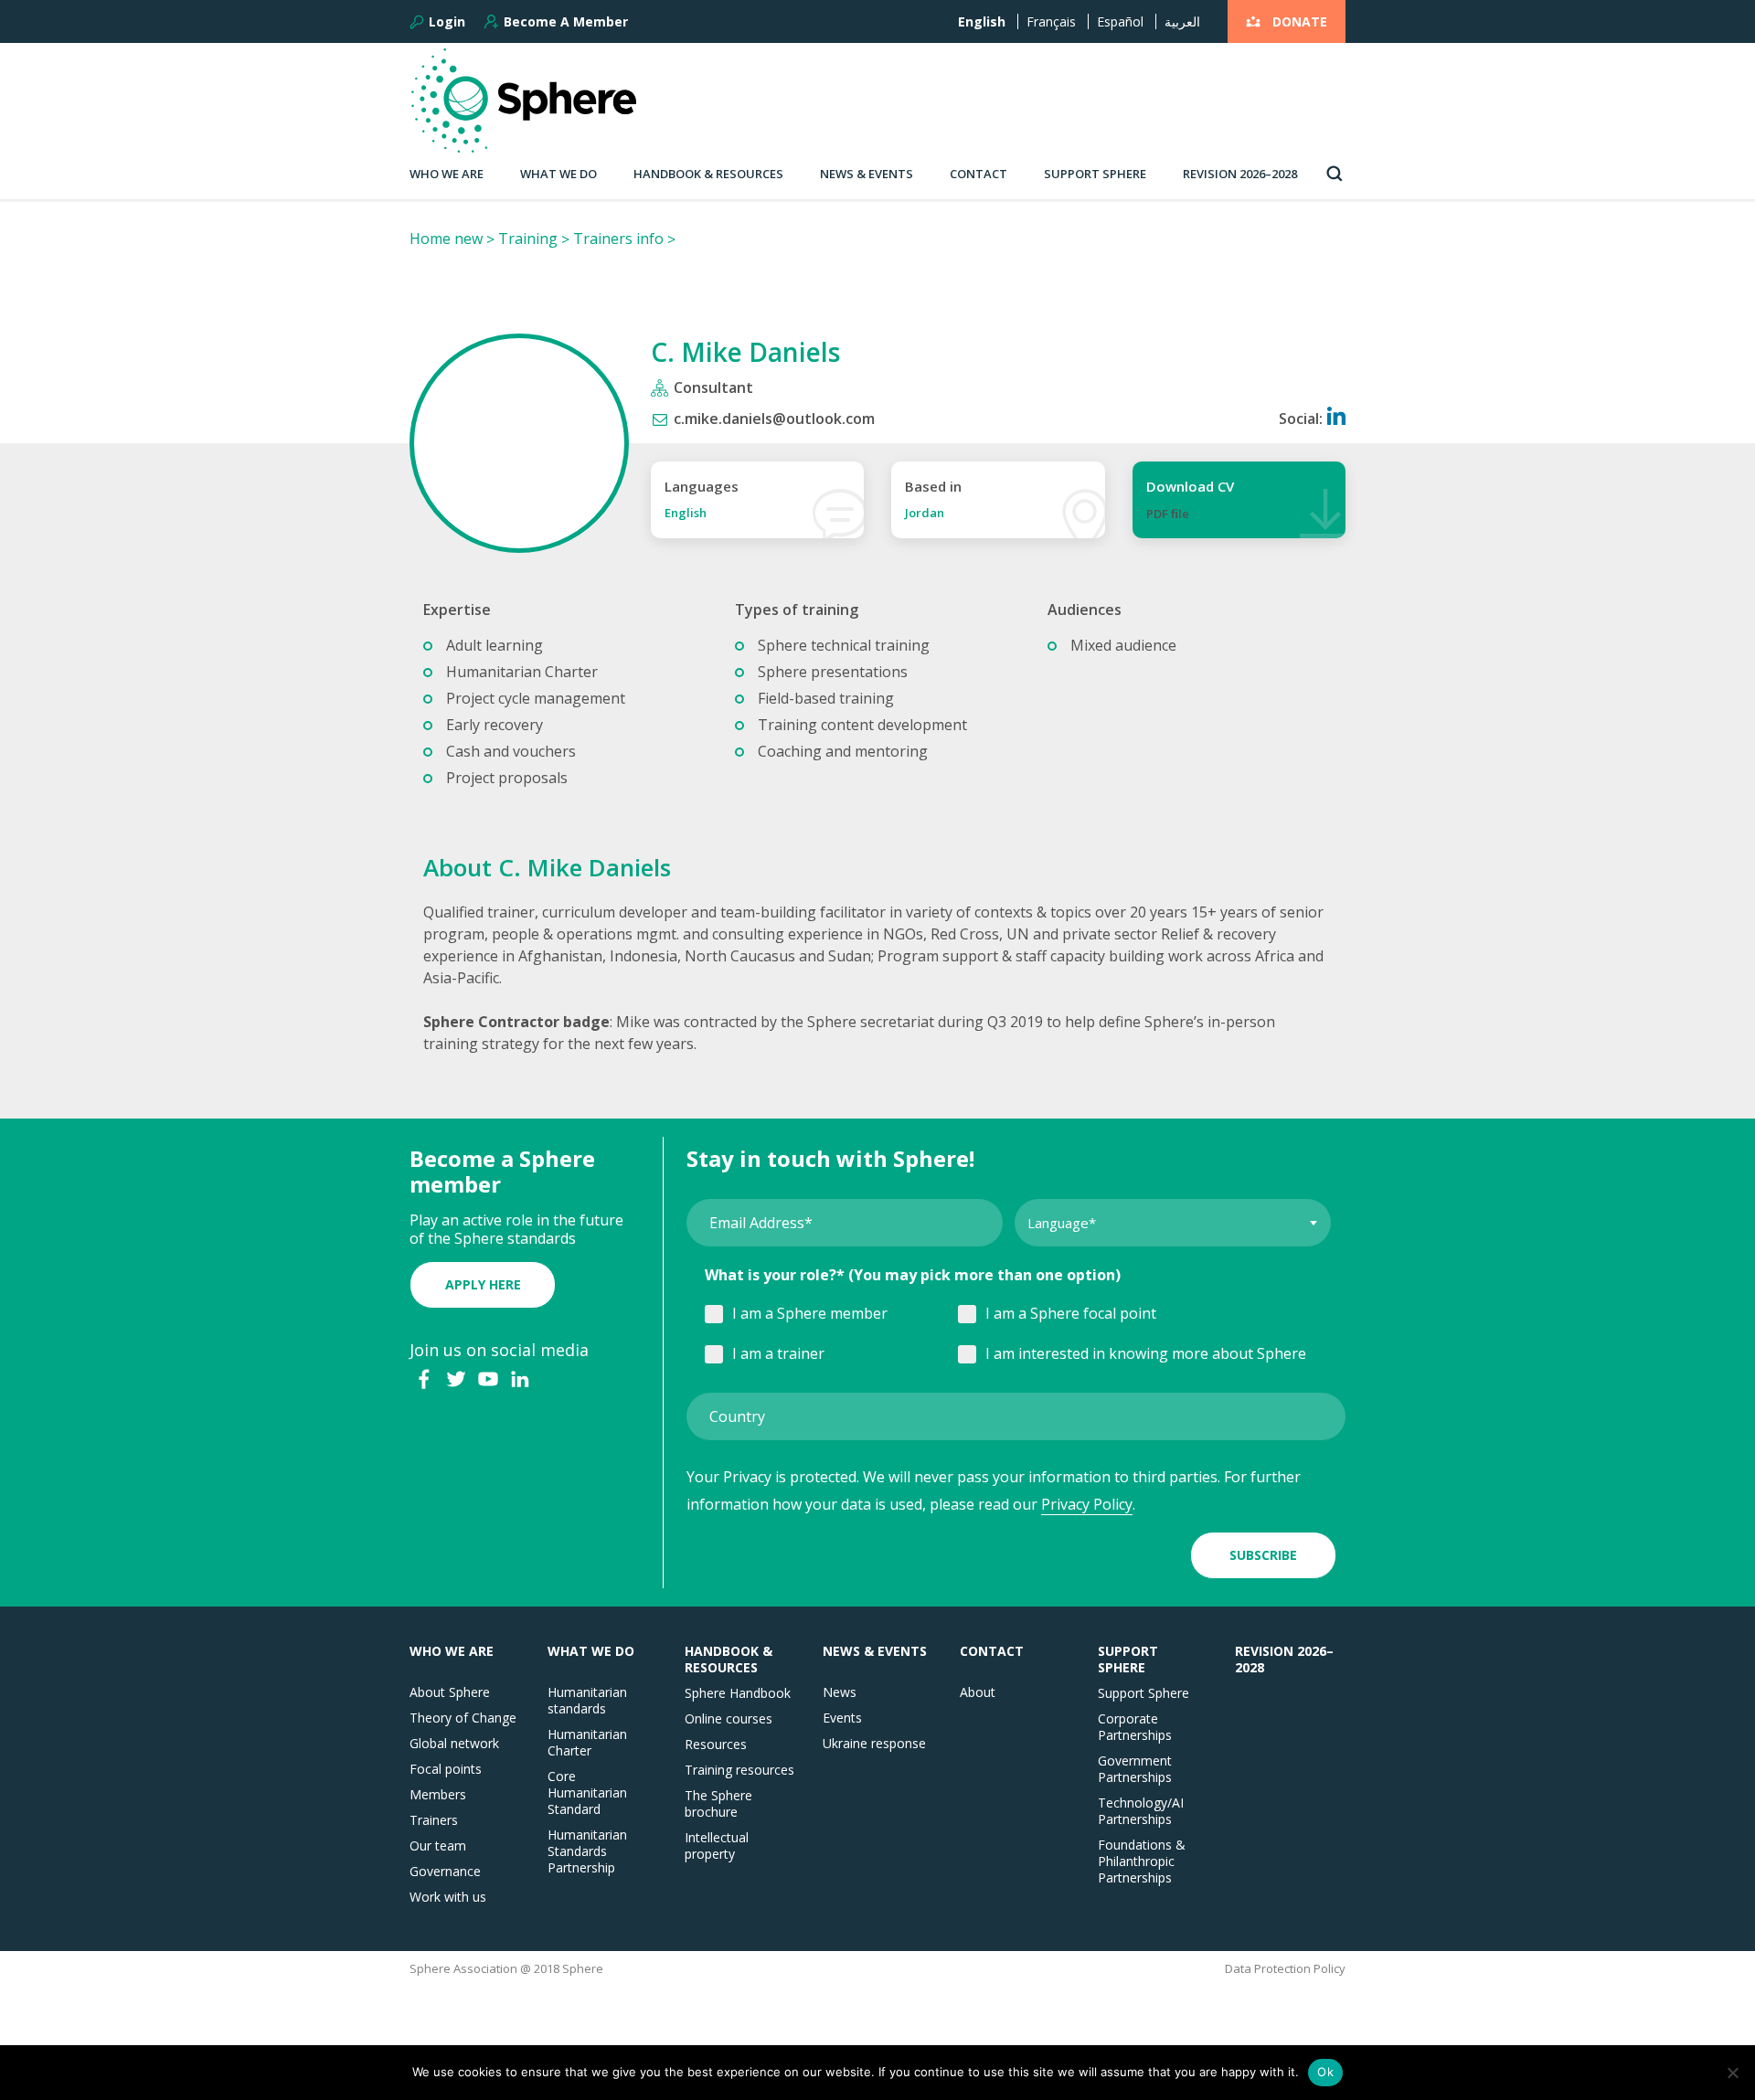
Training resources (739, 1770)
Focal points (446, 1769)
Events (842, 1718)
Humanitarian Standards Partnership (587, 1851)
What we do (558, 174)
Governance (445, 1872)
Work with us (448, 1897)
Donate (1300, 21)
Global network (454, 1744)
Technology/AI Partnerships (1141, 1811)
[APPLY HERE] (483, 1266)
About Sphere (450, 1692)
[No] (1732, 2073)
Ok (1325, 2072)
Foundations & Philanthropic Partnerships (1142, 1861)
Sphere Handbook (738, 1693)
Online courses (729, 1719)
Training (528, 239)
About (978, 1692)
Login (447, 22)
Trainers (434, 1820)
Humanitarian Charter (587, 1743)
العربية (1182, 21)
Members (438, 1795)
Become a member (566, 21)
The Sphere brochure (718, 1804)
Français (1051, 21)
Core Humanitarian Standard (587, 1793)
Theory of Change (463, 1718)
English (982, 21)
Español (1120, 21)
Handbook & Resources (708, 174)
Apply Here (483, 1284)
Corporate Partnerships (1135, 1727)
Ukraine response (874, 1744)
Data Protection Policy (1285, 1969)
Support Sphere (1095, 174)
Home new (446, 239)
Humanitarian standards (587, 1701)
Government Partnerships (1135, 1769)
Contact (979, 174)
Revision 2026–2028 (1240, 174)
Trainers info (618, 239)
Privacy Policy (1087, 1504)
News (840, 1692)
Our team (438, 1846)
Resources (716, 1745)
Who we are (447, 174)
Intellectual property (717, 1846)
